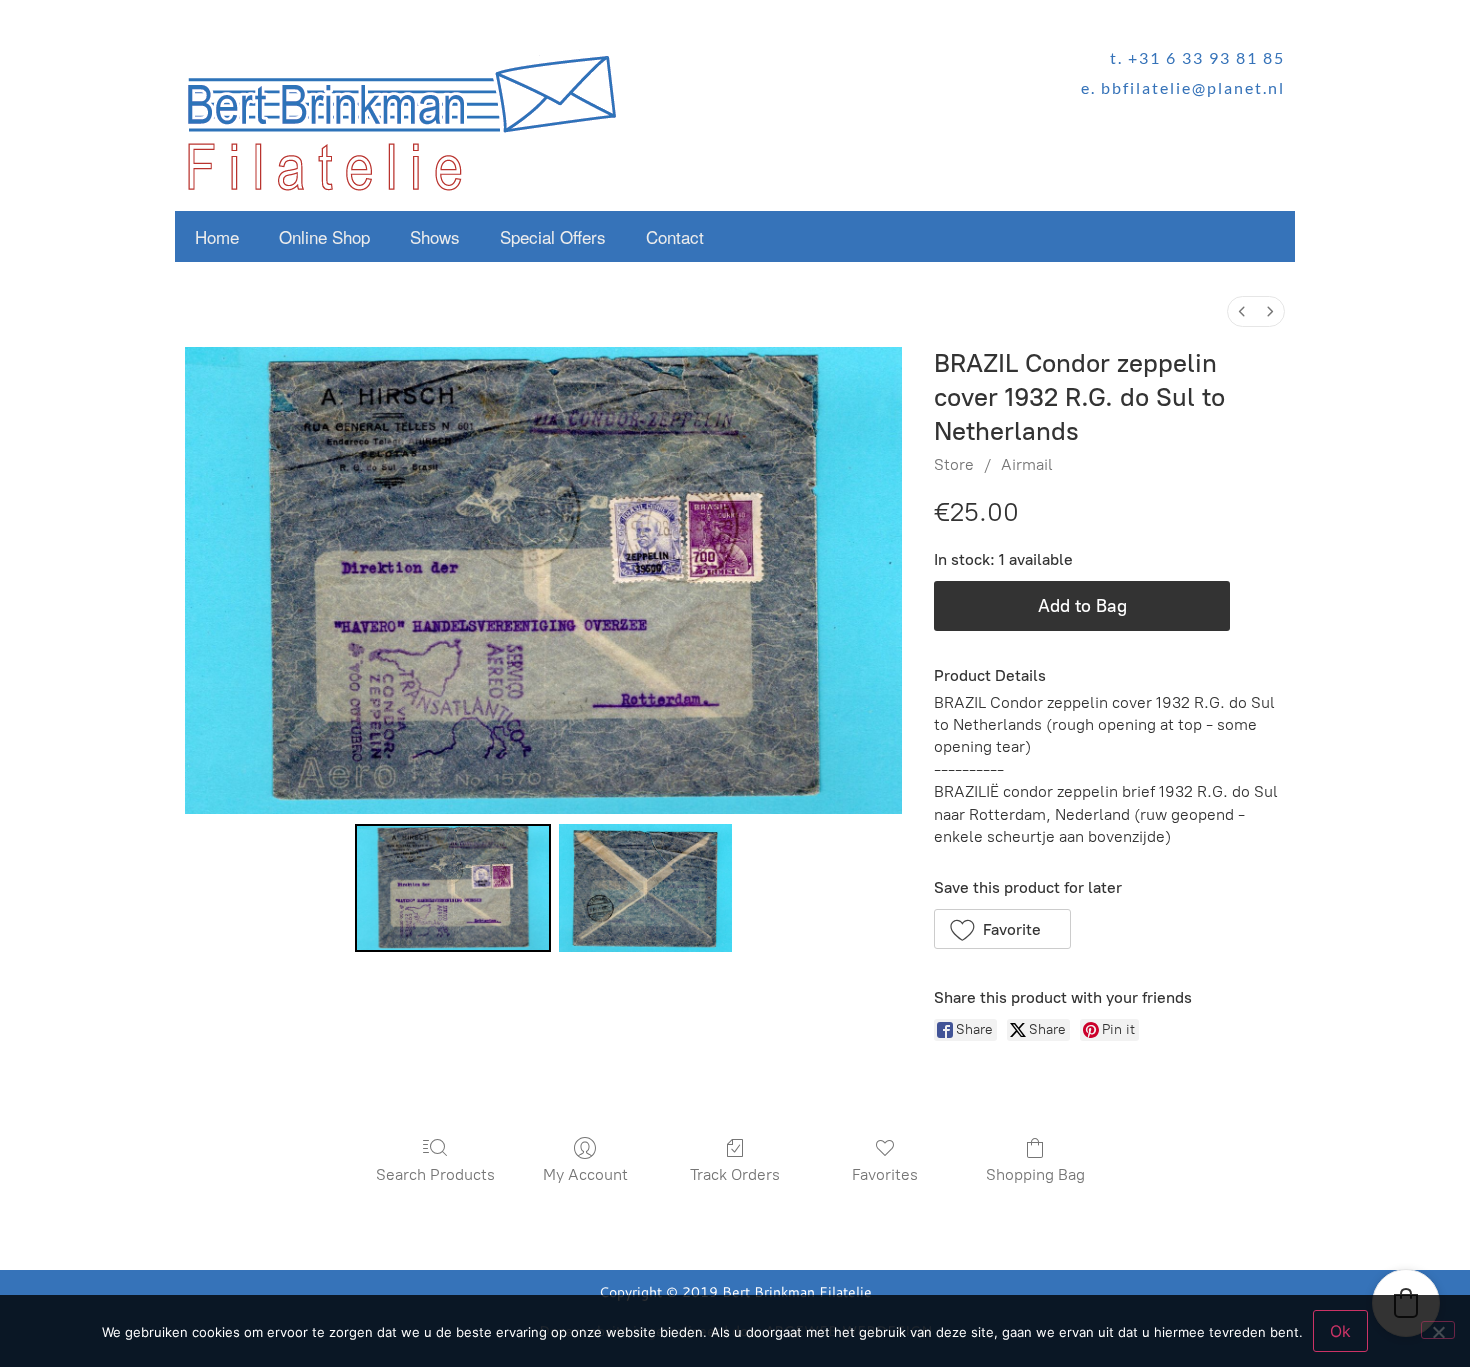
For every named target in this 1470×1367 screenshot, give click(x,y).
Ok (1340, 1331)
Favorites (885, 1174)
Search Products (435, 1174)
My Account (585, 1174)
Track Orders (735, 1174)
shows (435, 236)
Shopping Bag (1035, 1174)
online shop (324, 236)
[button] (1002, 929)
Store (954, 464)
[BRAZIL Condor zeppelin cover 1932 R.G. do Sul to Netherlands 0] (453, 888)
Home (217, 236)
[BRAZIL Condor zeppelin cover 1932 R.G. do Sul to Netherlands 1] (645, 888)
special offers (553, 236)
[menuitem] (1242, 311)
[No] (1438, 1330)
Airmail (1027, 464)
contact (675, 236)
